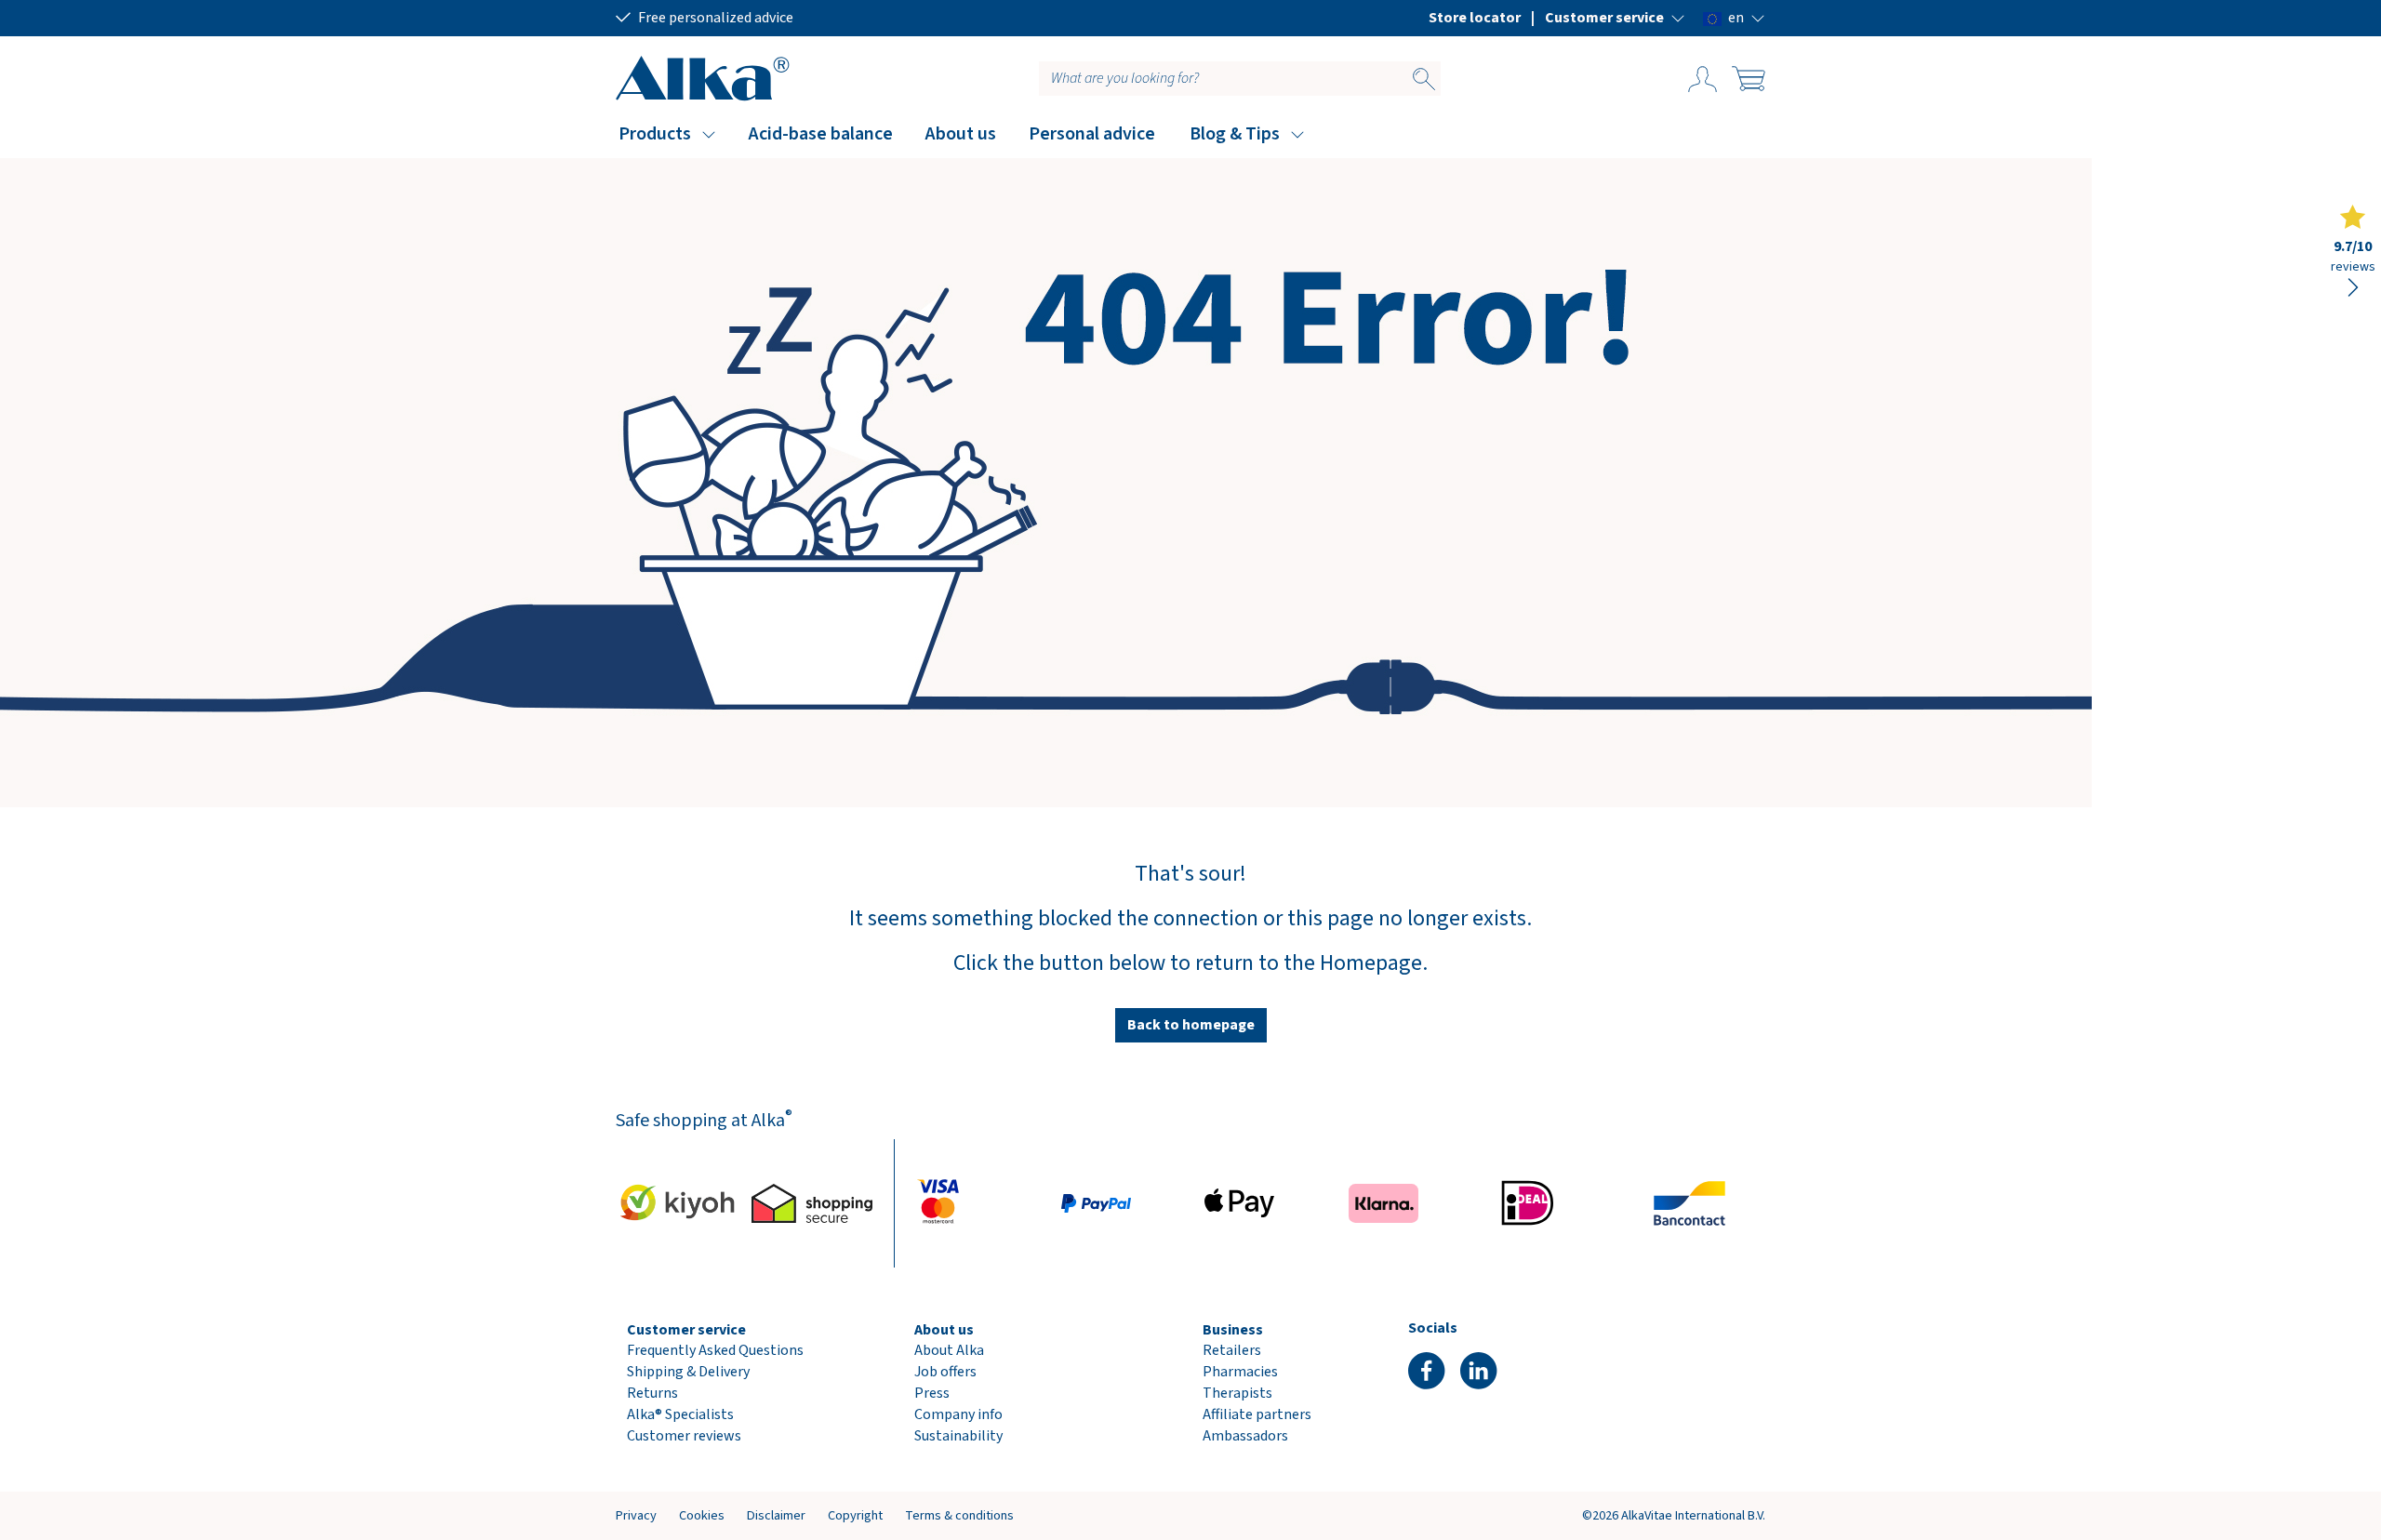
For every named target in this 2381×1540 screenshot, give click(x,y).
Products (655, 134)
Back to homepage (1191, 1025)
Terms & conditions (959, 1515)
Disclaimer (776, 1515)
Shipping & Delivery (688, 1372)
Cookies (702, 1515)
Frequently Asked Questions (715, 1350)
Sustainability (958, 1436)
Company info (958, 1414)
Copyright (855, 1515)
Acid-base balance (821, 134)
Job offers (945, 1372)
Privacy (636, 1515)
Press (932, 1393)
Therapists (1237, 1393)
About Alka (949, 1350)
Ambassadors (1245, 1436)
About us (961, 134)
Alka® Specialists (680, 1414)
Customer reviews (684, 1436)
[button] (1615, 18)
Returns (652, 1393)
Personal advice (1092, 134)
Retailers (1232, 1350)
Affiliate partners (1257, 1414)
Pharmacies (1240, 1372)
